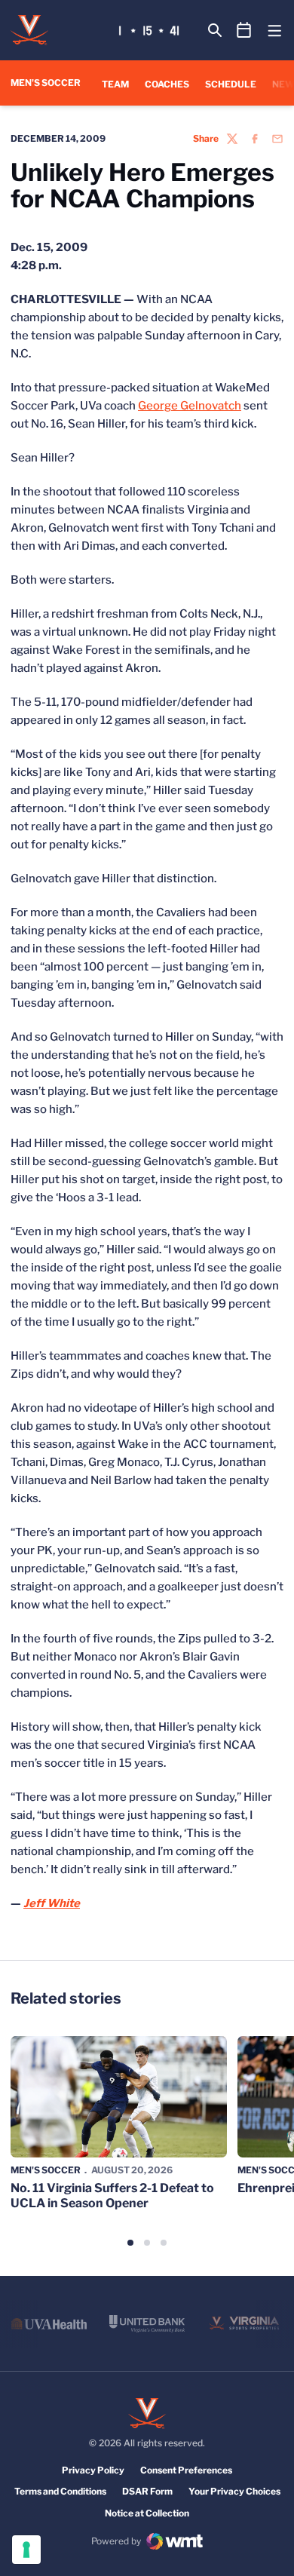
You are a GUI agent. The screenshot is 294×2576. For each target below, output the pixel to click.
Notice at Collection (147, 2513)
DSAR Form (147, 2491)
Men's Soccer (46, 2170)
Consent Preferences (186, 2470)
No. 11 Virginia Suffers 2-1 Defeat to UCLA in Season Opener (112, 2195)
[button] (130, 2243)
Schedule (231, 84)
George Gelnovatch (190, 406)
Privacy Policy (93, 2470)
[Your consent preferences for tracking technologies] (26, 2550)
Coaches (167, 84)
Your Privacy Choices (234, 2491)
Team (115, 84)
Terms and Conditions (60, 2491)
